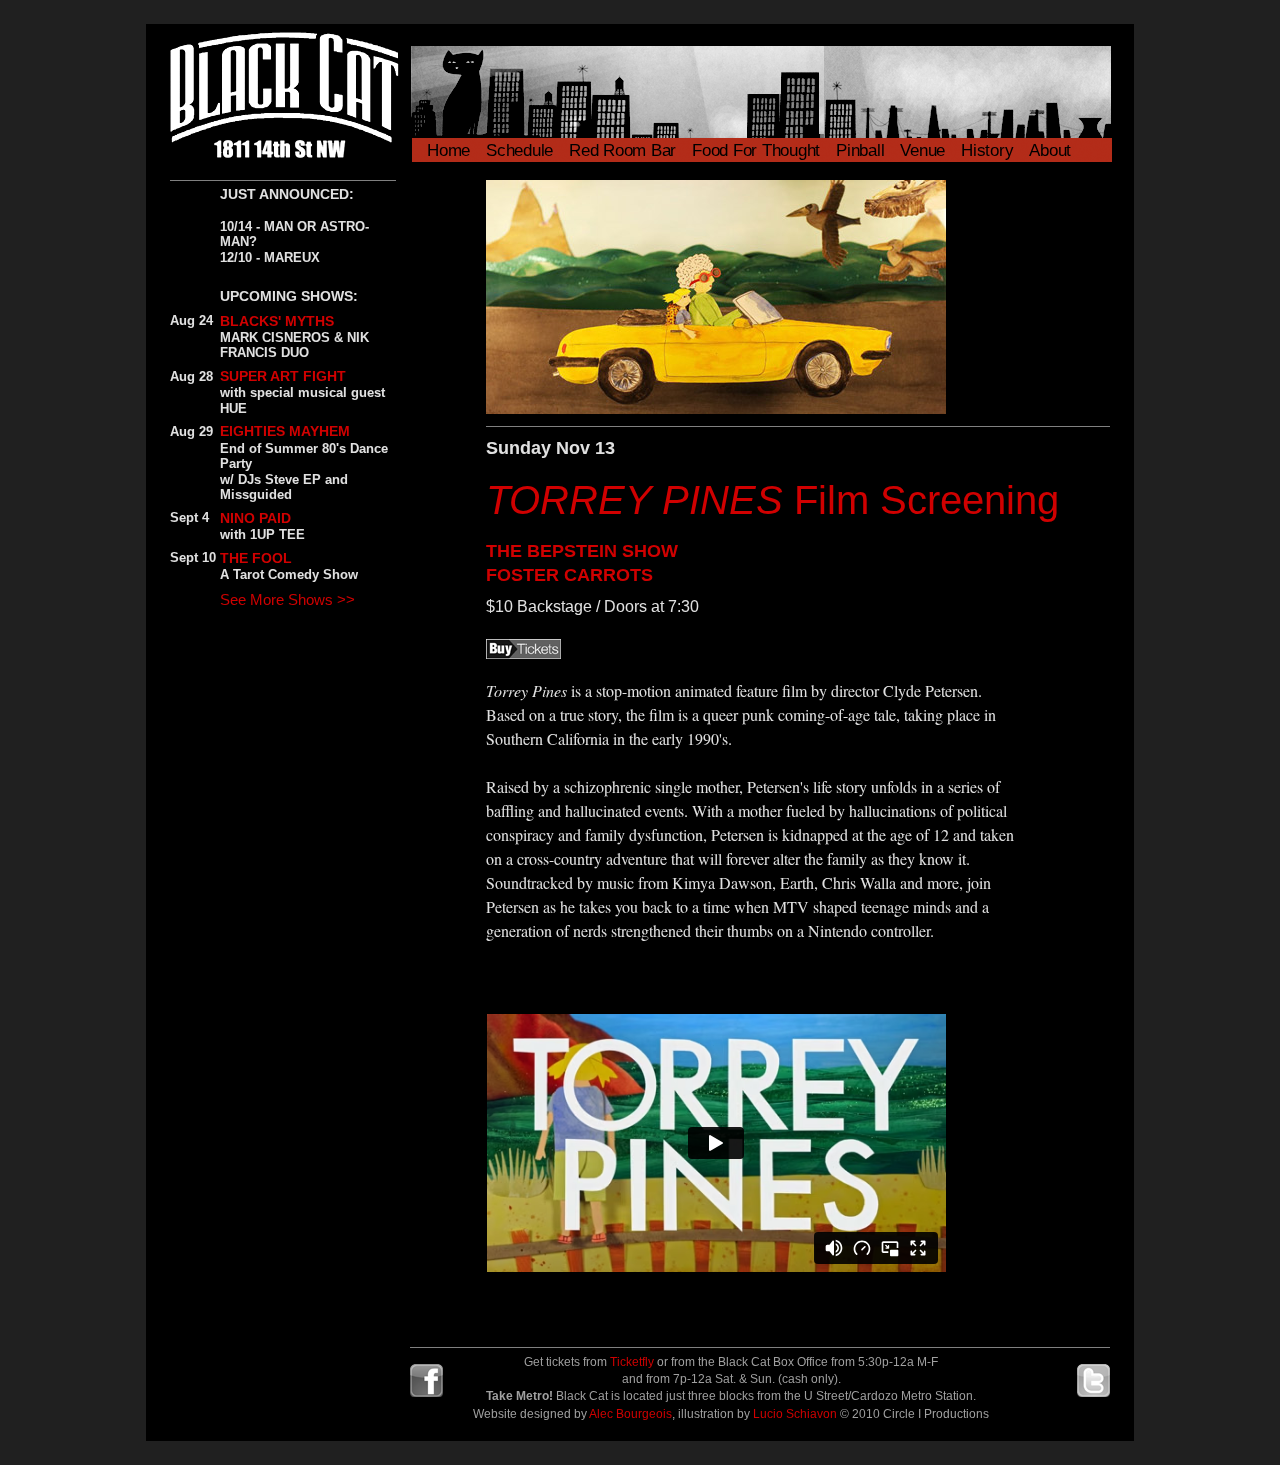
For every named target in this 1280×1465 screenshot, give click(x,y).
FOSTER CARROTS (569, 575)
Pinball (860, 150)
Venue (922, 150)
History (987, 150)
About (1050, 150)
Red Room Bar (622, 150)
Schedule (519, 150)
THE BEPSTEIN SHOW (582, 551)
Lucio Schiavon (795, 1414)
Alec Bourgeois (630, 1414)
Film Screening (772, 500)
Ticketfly (632, 1362)
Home (448, 150)
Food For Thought (756, 150)
